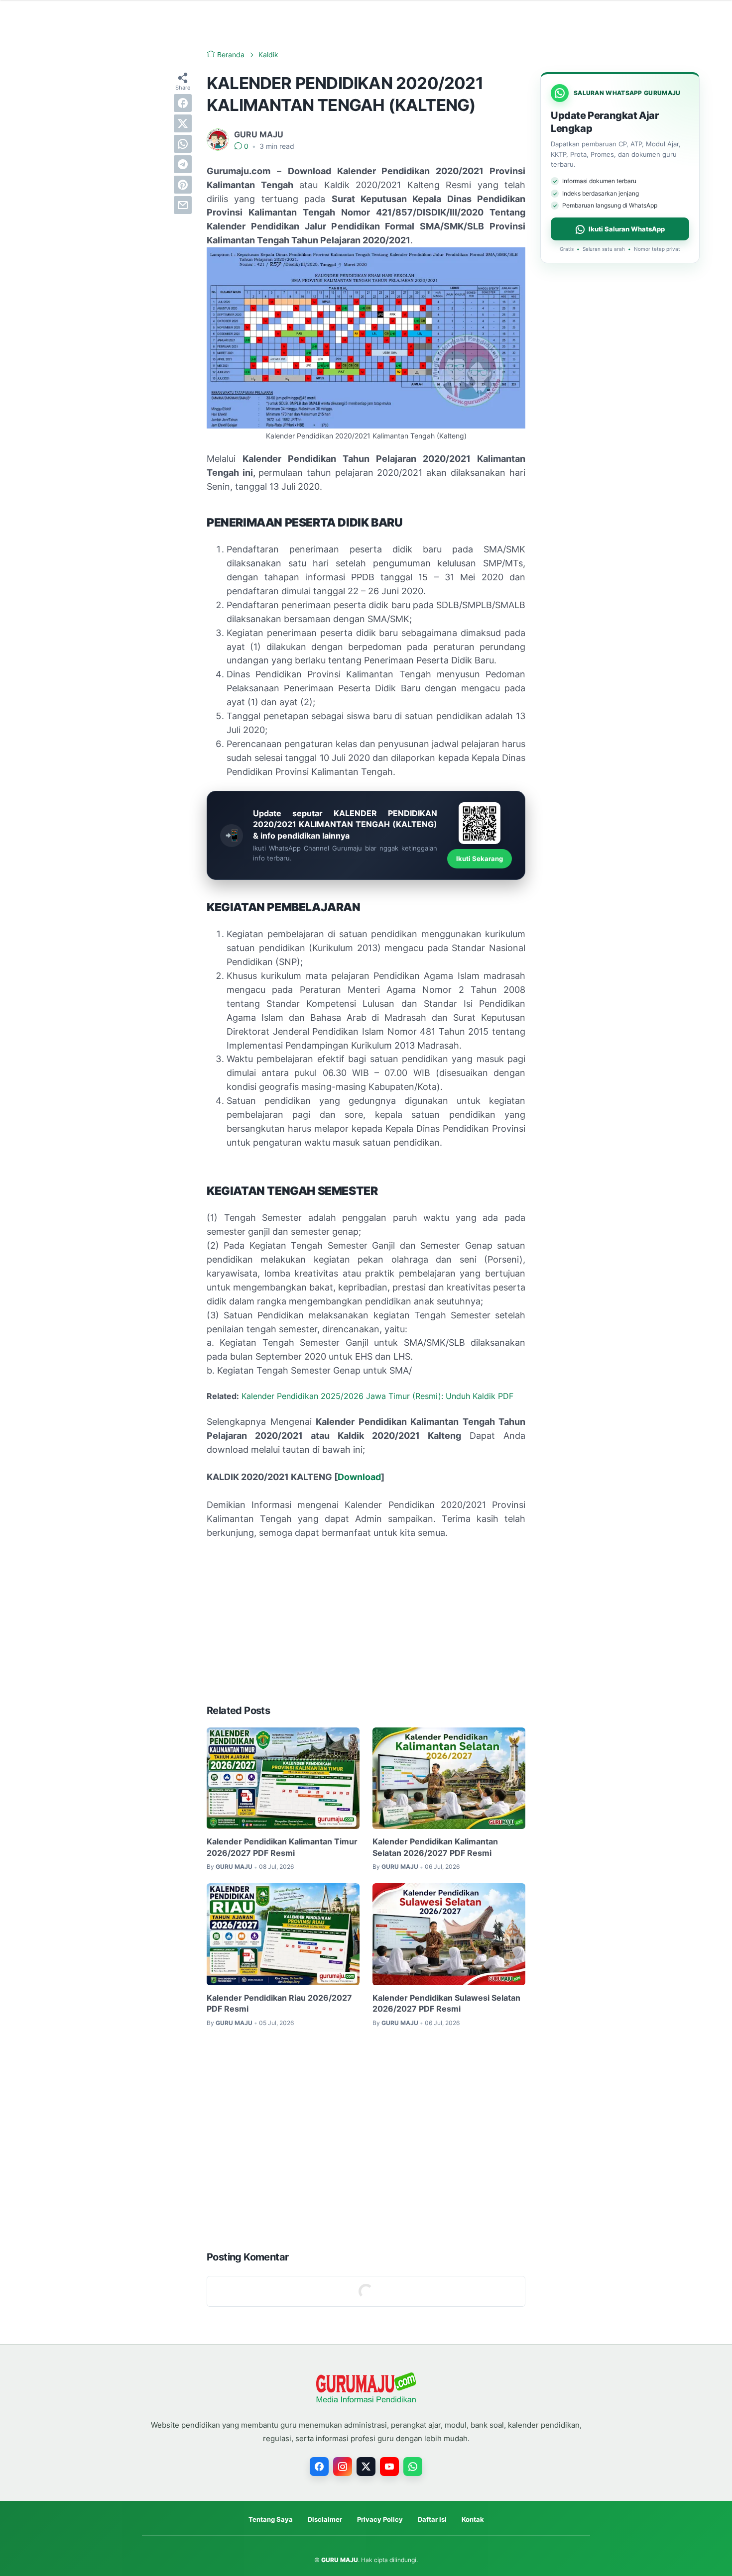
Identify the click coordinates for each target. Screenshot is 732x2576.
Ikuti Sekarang (480, 859)
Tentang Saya (271, 2519)
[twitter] (183, 123)
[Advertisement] (366, 1622)
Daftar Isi (432, 2519)
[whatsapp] (183, 144)
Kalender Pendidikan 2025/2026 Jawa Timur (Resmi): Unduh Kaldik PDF (377, 1396)
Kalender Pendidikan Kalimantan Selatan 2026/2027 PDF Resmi (435, 1847)
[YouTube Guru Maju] (389, 2467)
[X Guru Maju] (366, 2467)
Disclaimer (325, 2519)
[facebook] (183, 103)
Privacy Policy (380, 2519)
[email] (183, 205)
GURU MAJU (340, 2560)
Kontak (473, 2519)
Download (359, 1477)
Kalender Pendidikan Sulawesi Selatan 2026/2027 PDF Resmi (446, 2003)
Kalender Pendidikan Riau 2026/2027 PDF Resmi (279, 2003)
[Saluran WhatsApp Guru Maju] (413, 2467)
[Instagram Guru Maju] (343, 2467)
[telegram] (183, 164)
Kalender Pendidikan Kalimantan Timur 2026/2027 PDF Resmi (282, 1847)
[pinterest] (183, 185)
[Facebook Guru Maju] (319, 2467)
